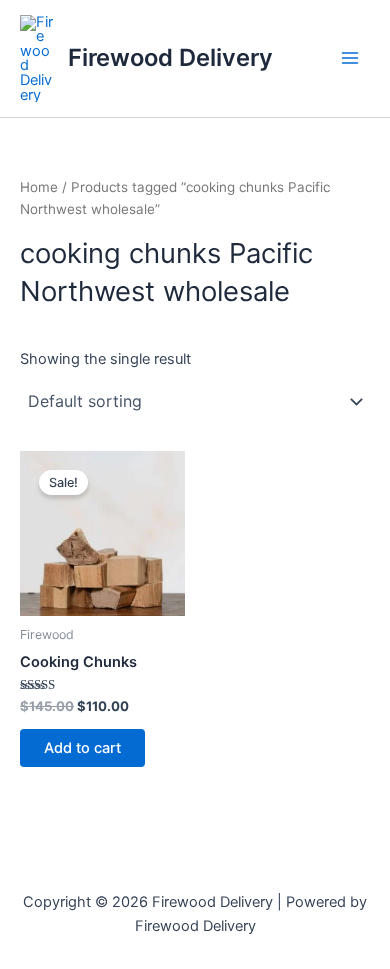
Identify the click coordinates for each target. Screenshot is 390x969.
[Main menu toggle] (350, 58)
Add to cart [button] (82, 748)
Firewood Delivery (170, 57)
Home (39, 187)
